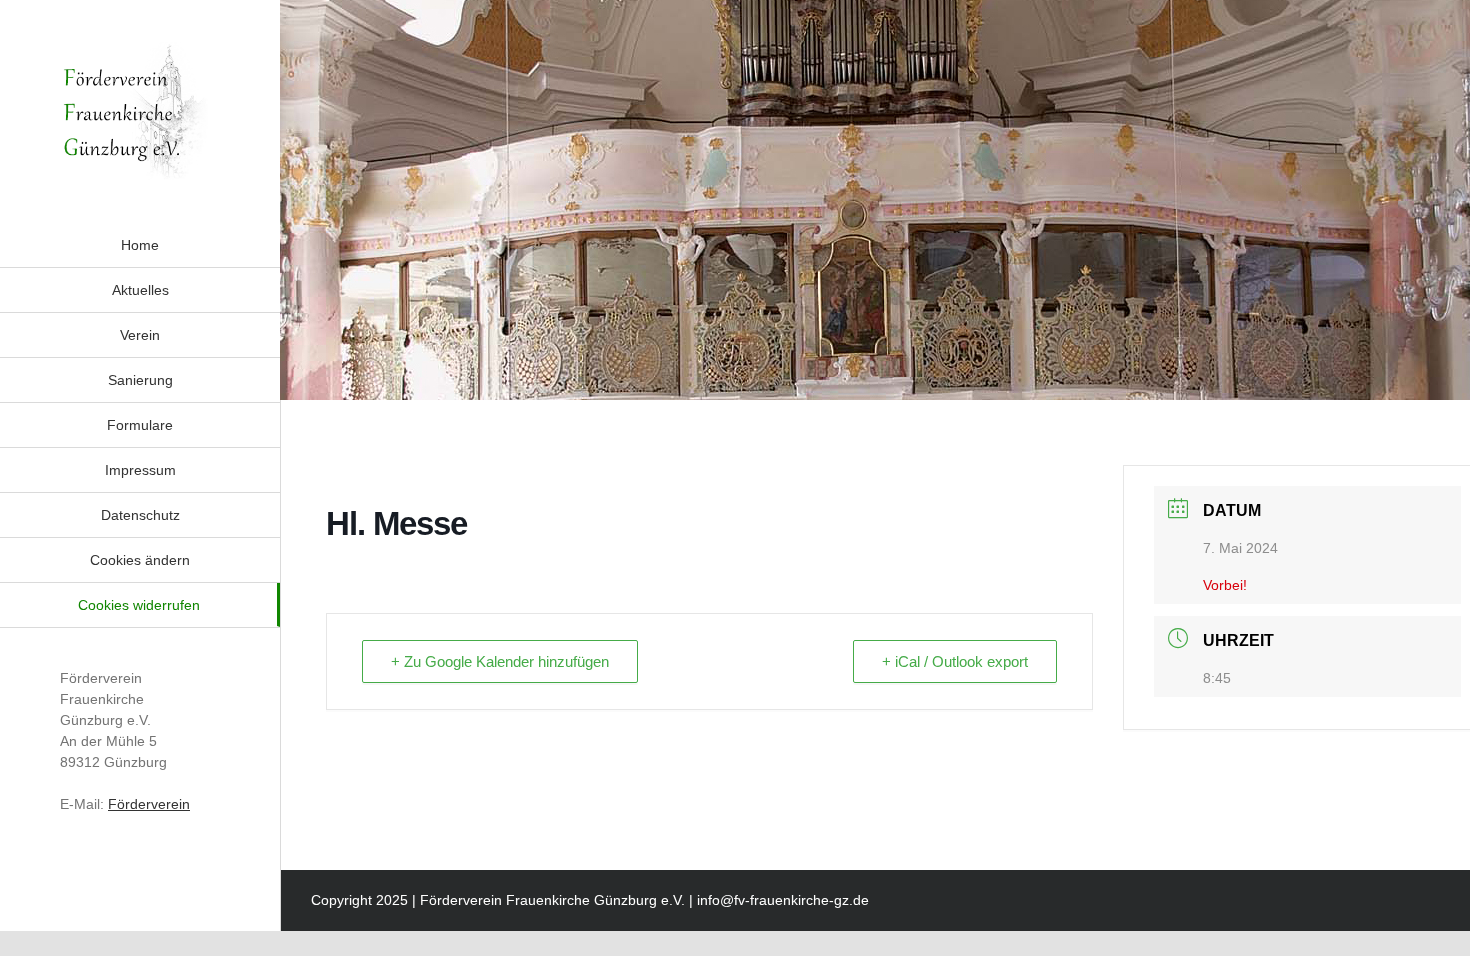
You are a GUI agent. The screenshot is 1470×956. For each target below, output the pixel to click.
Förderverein (149, 804)
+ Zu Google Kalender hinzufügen (500, 661)
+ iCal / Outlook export (955, 661)
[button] (140, 560)
